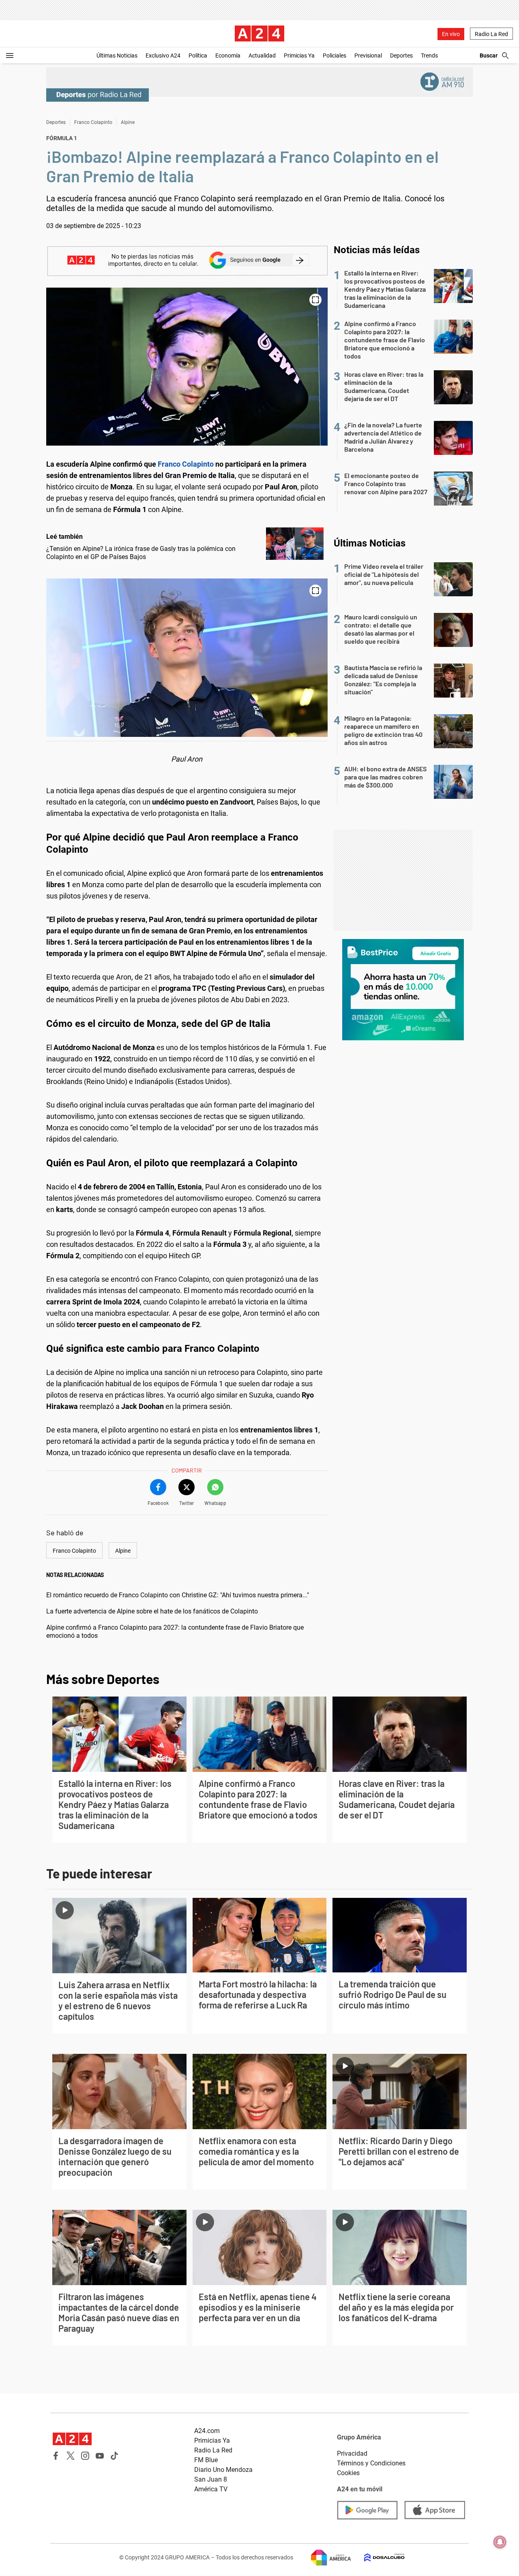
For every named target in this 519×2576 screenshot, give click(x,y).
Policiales (335, 55)
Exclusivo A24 (163, 55)
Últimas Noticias (117, 55)
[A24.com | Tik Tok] (114, 2456)
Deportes (401, 55)
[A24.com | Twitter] (71, 2456)
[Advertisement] (403, 880)
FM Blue (206, 2460)
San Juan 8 (211, 2479)
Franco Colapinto (93, 122)
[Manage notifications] (500, 2542)
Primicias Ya (299, 55)
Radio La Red (491, 34)
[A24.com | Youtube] (100, 2456)
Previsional (368, 55)
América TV (211, 2489)
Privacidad (352, 2453)
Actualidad (262, 55)
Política (198, 55)
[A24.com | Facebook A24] (56, 2456)
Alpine (128, 122)
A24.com (207, 2431)
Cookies (348, 2473)
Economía (228, 55)
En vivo (451, 34)
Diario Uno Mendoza (223, 2470)
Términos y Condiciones (371, 2463)
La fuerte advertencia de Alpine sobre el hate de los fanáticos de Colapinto (152, 1611)
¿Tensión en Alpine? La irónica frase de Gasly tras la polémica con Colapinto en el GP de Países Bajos (141, 553)
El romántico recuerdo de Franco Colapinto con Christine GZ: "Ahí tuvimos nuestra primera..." (178, 1595)
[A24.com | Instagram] (85, 2456)
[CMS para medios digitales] (378, 2558)
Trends (429, 55)
